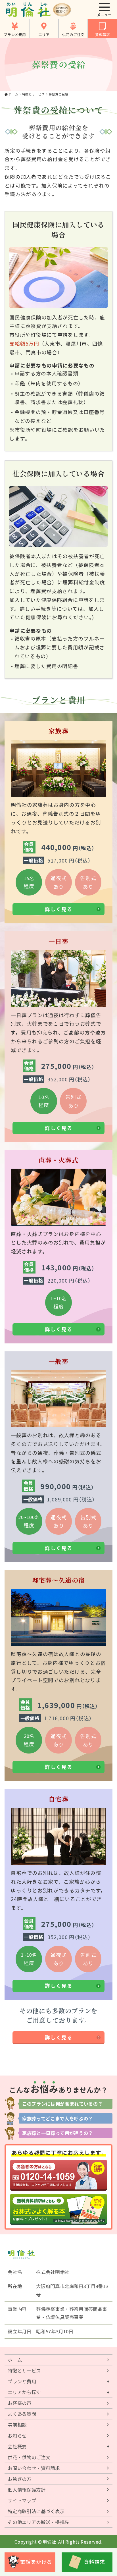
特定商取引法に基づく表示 (36, 2511)
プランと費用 (15, 35)
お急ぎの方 (19, 2479)
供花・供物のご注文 (29, 2457)
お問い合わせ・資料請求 (34, 2468)
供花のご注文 (73, 35)
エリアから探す (24, 2392)
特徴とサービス (34, 94)
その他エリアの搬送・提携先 (38, 2522)
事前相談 (17, 2425)
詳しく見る (59, 909)
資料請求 (103, 35)
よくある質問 (22, 2414)
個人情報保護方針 (27, 2490)
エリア (44, 35)
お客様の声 (19, 2403)
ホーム (13, 94)
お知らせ (17, 2436)
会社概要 (17, 2446)
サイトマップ (22, 2500)
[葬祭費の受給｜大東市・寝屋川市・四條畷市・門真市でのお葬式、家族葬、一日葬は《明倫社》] (28, 10)
